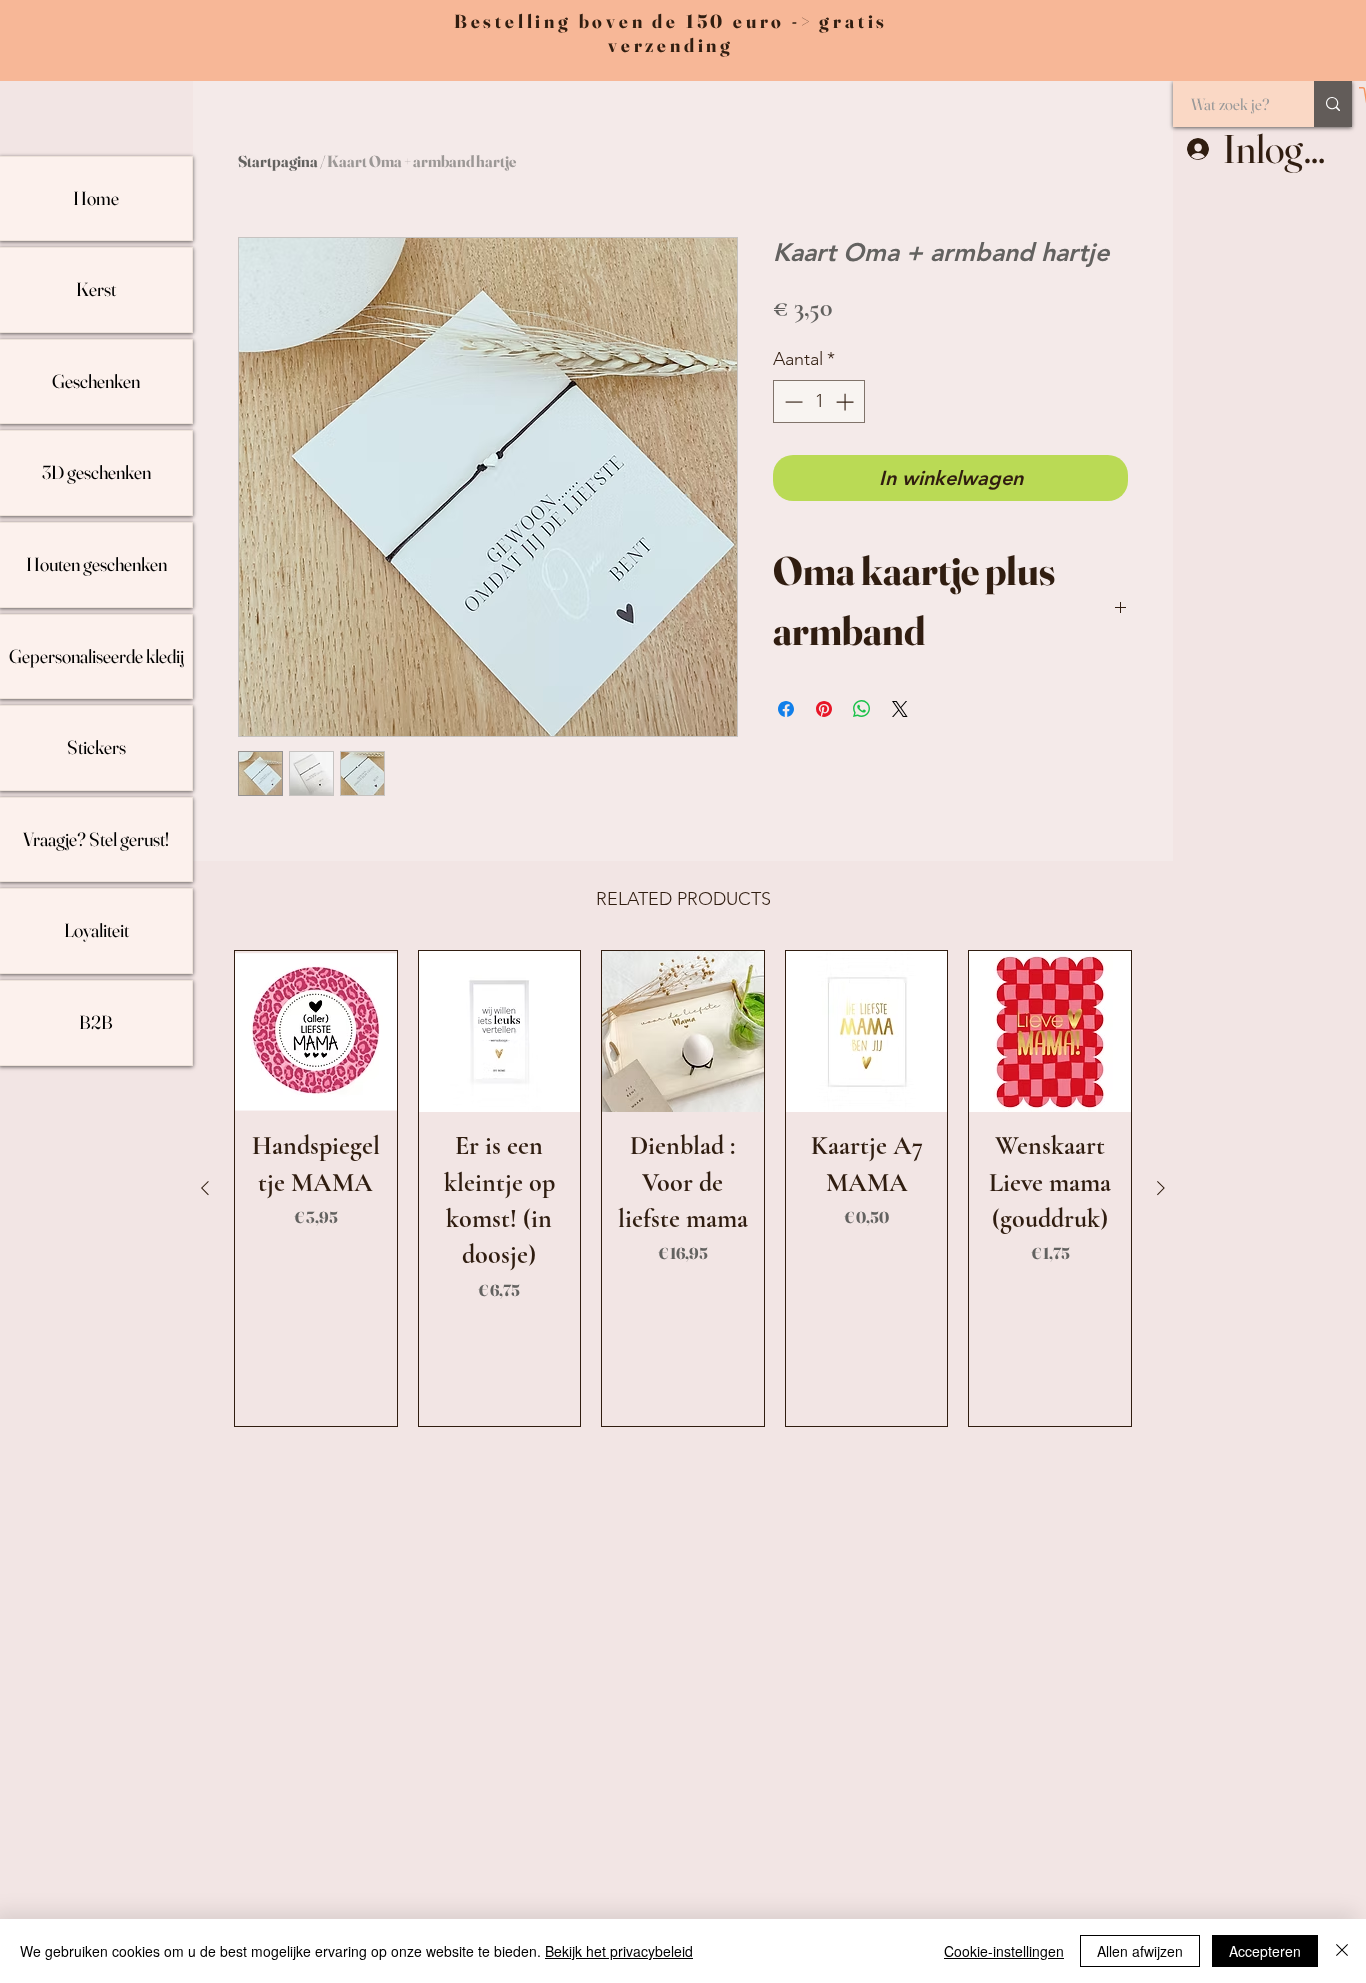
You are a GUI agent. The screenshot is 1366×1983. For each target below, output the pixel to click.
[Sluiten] (1342, 1951)
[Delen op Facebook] (786, 709)
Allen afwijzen (1140, 1951)
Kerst (96, 289)
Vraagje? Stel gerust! (96, 839)
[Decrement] (791, 401)
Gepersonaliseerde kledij (96, 656)
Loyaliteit (96, 930)
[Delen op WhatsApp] (862, 709)
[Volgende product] (1161, 1188)
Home (96, 198)
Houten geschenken (96, 564)
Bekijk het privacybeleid (619, 1951)
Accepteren (1265, 1951)
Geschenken (96, 381)
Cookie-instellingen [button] (1004, 1951)
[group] (683, 1188)
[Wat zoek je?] (1333, 104)
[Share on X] (900, 709)
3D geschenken (96, 472)
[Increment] (846, 401)
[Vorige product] (205, 1188)
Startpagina (278, 161)
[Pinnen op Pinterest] (824, 709)
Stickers (96, 747)
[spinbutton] (819, 401)
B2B (96, 1022)
